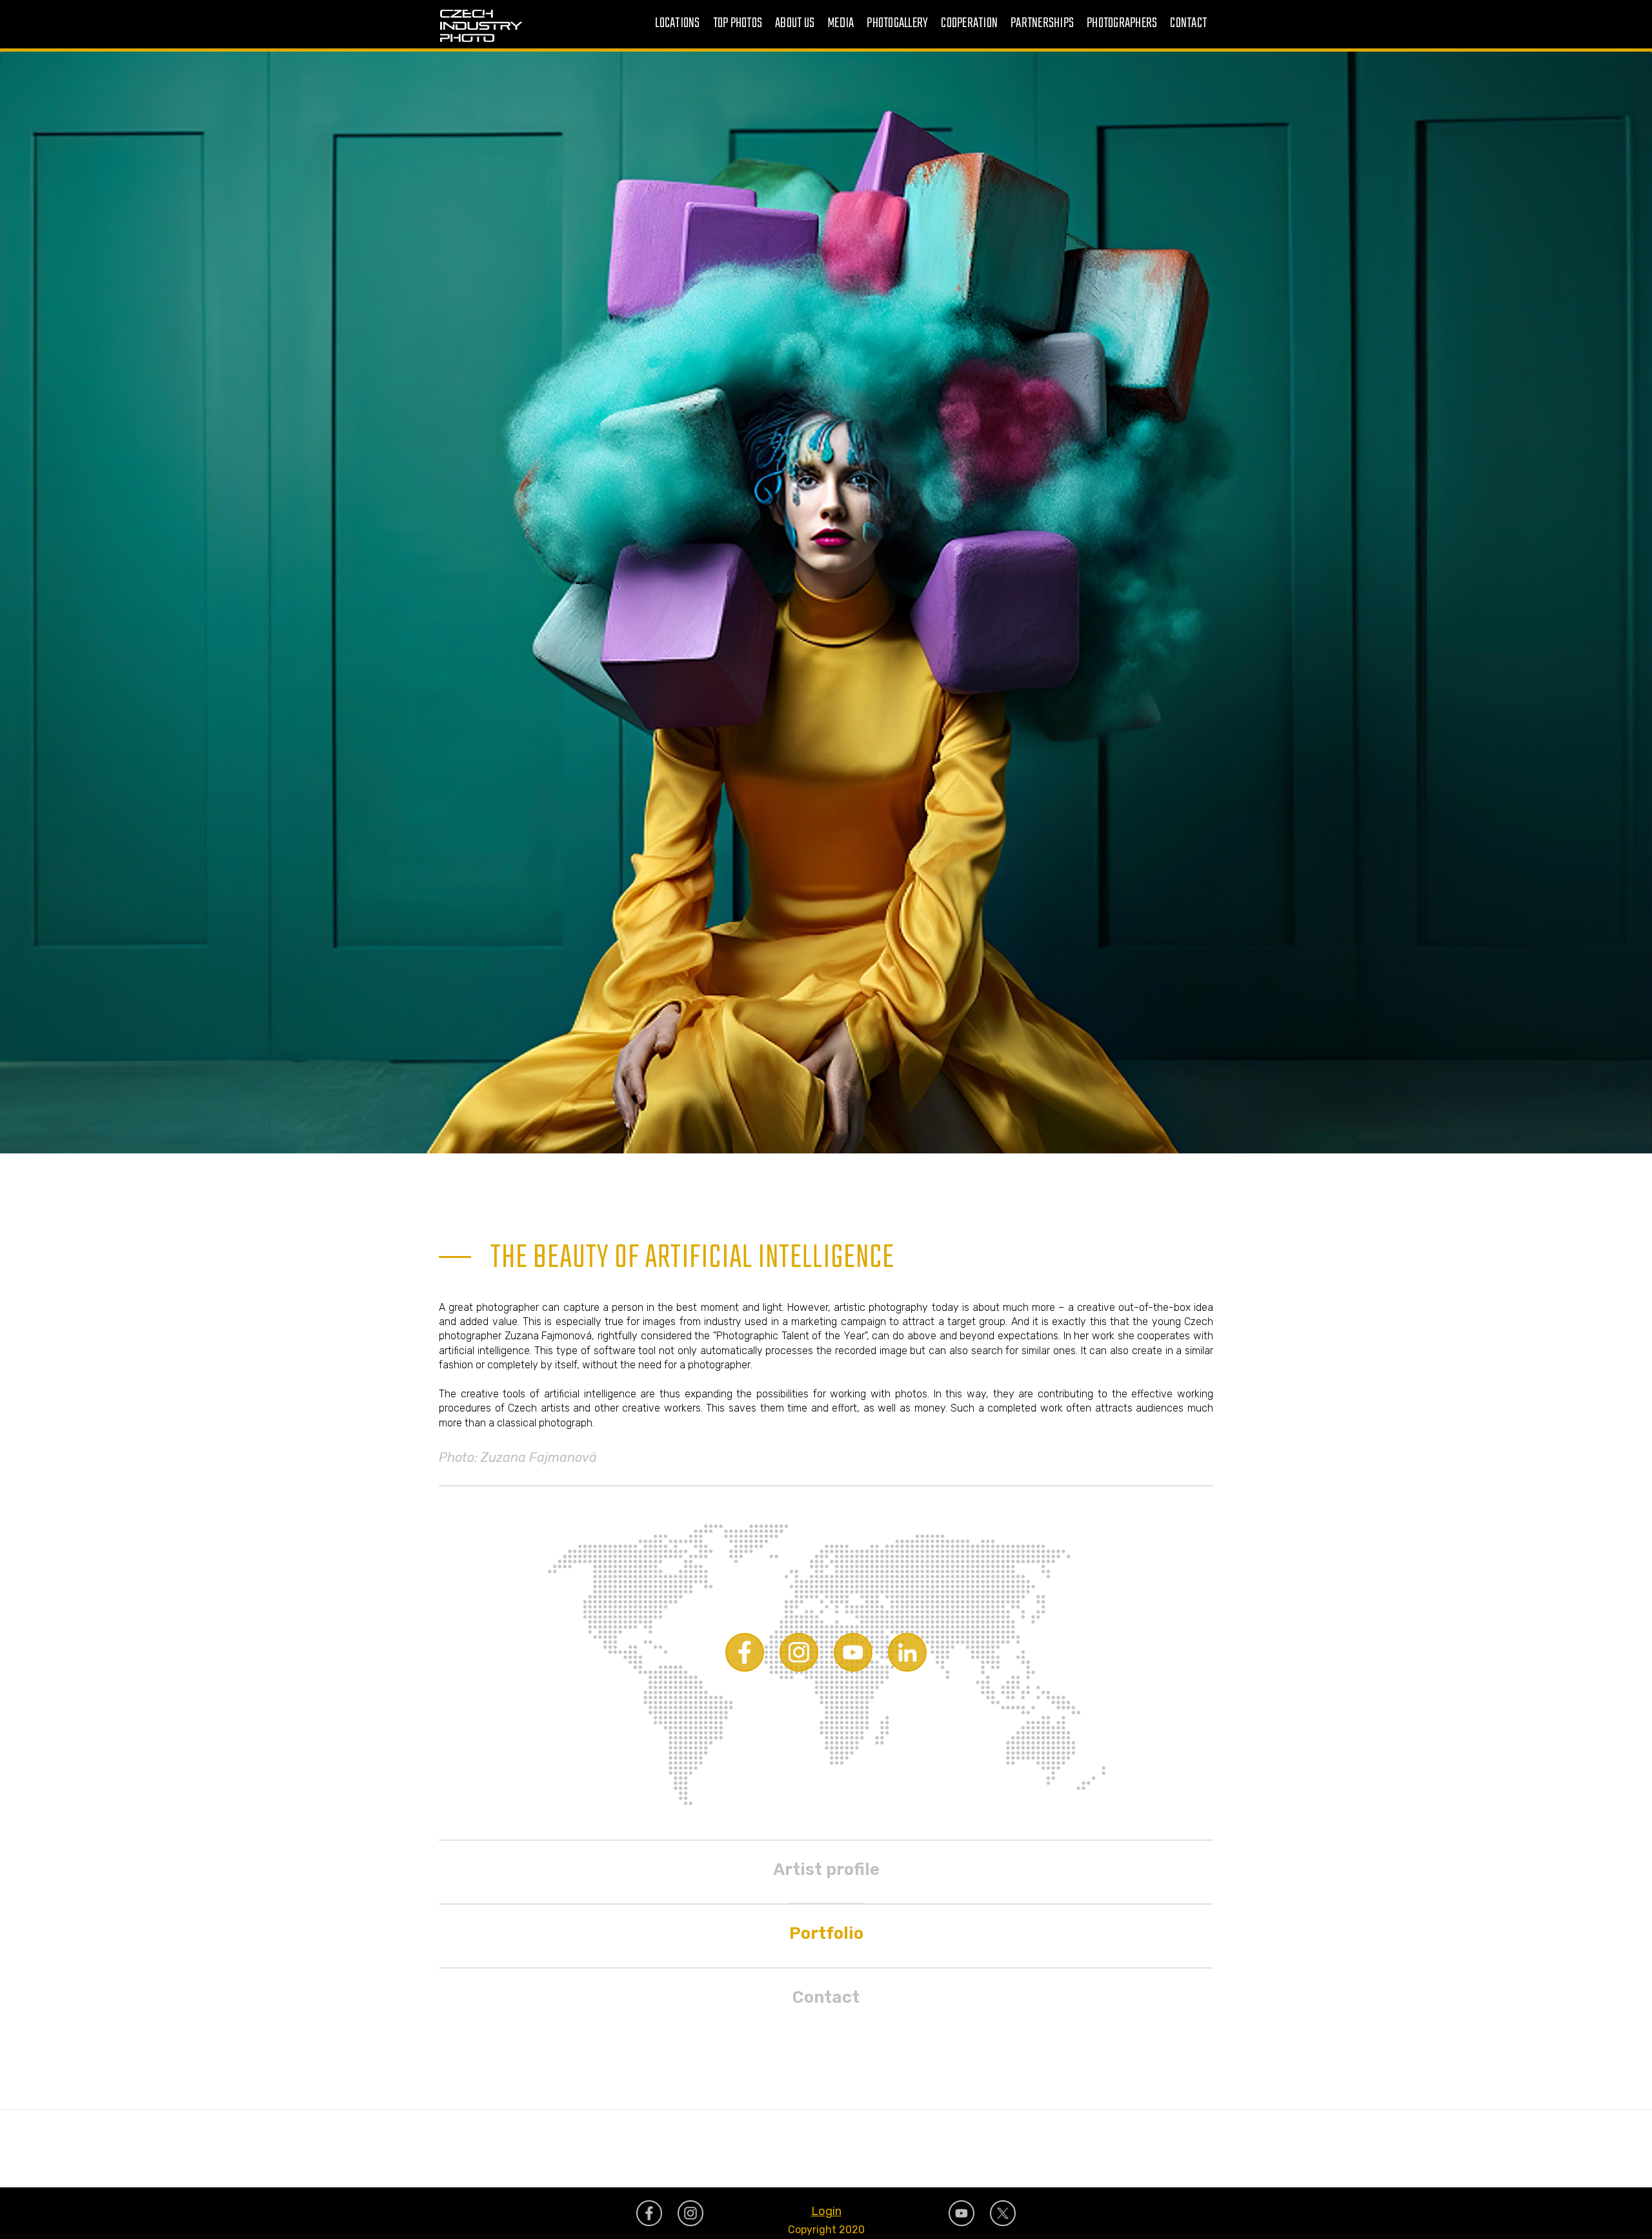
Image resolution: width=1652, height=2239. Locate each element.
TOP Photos (738, 24)
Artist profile (826, 1869)
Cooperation (969, 24)
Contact (1188, 24)
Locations (677, 24)
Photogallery (897, 24)
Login (826, 2211)
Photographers (1122, 24)
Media (841, 24)
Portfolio (826, 1933)
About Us (795, 24)
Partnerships (1042, 24)
